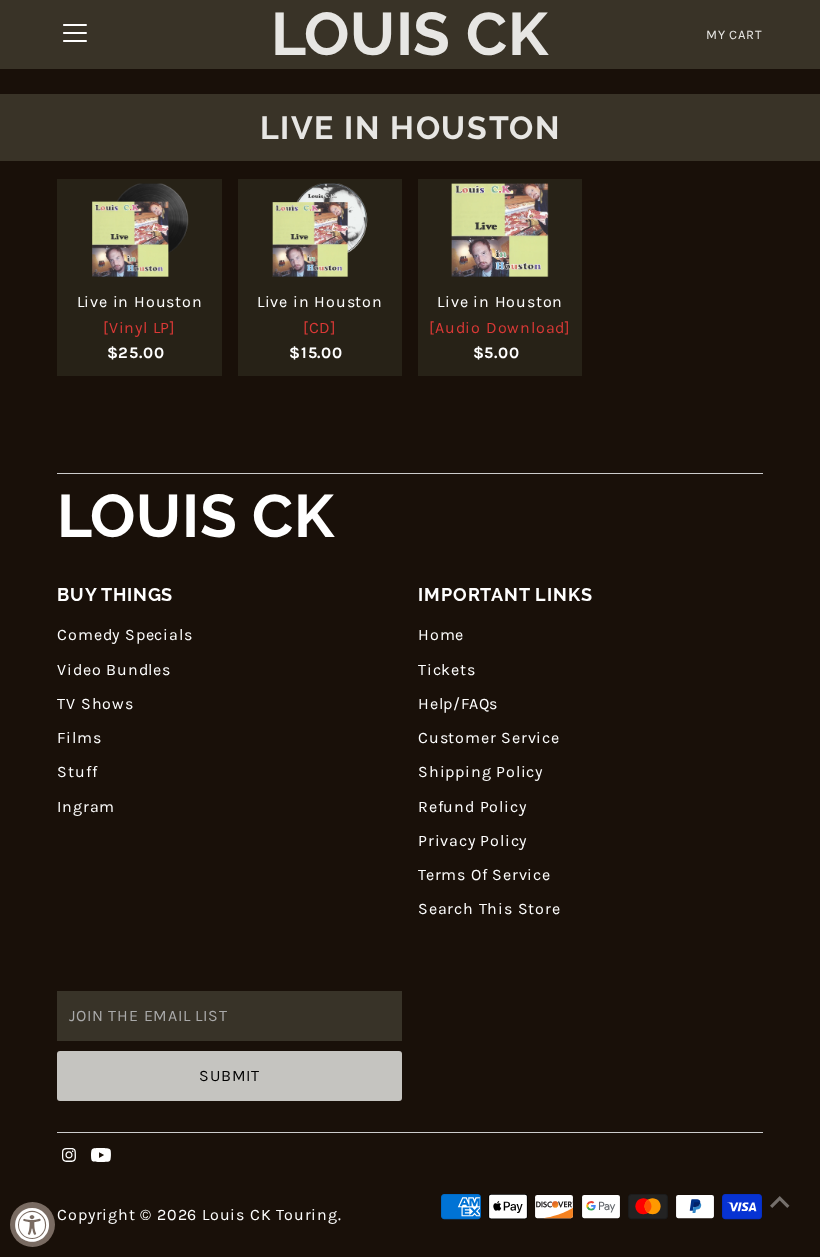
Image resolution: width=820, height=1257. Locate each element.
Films (79, 737)
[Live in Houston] (139, 230)
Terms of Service (484, 874)
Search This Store (489, 908)
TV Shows (95, 703)
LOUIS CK (195, 516)
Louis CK (409, 34)
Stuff (77, 771)
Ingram (86, 806)
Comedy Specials (124, 634)
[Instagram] (69, 1157)
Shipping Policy (480, 771)
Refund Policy (472, 806)
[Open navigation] (75, 35)
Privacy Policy (472, 840)
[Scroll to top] (780, 1202)
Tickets (447, 669)
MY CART (734, 34)
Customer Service (489, 737)
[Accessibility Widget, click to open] (32, 1224)
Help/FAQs (458, 703)
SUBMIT (229, 1075)
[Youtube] (101, 1157)
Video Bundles (113, 669)
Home (441, 634)
